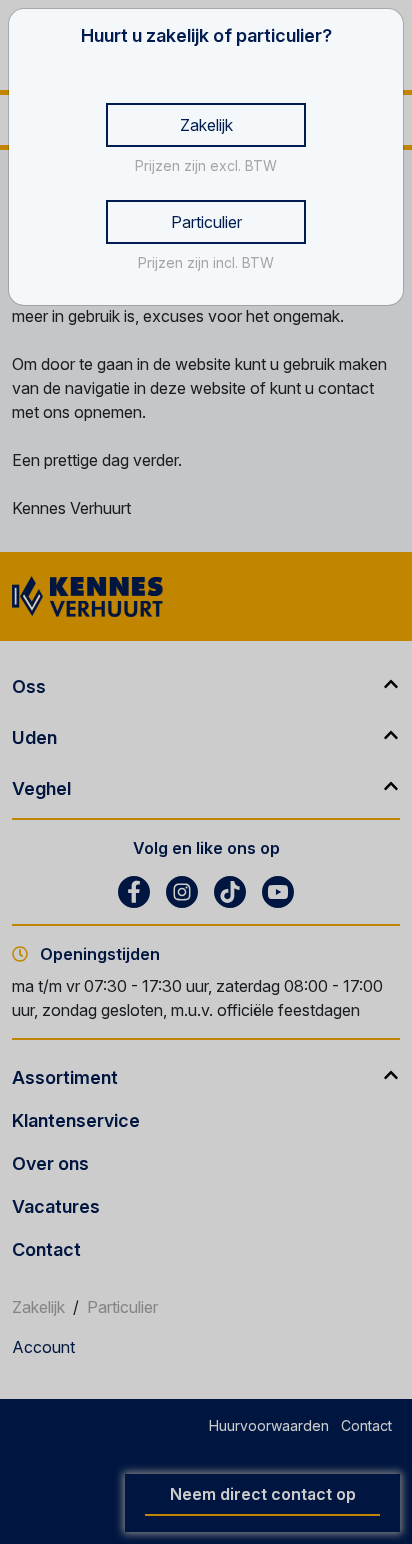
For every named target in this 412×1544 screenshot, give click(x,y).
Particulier (206, 222)
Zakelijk (206, 125)
